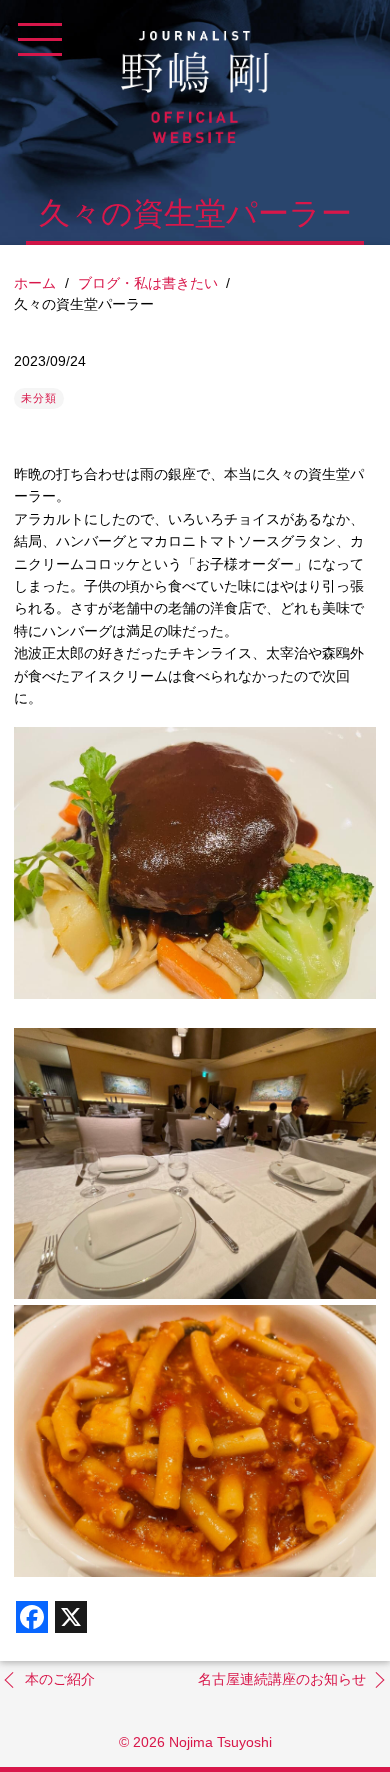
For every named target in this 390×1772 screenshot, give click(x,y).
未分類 (39, 398)
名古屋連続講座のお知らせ (282, 1679)
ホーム (35, 283)
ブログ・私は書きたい (148, 283)
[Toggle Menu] (40, 40)
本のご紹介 (60, 1679)
